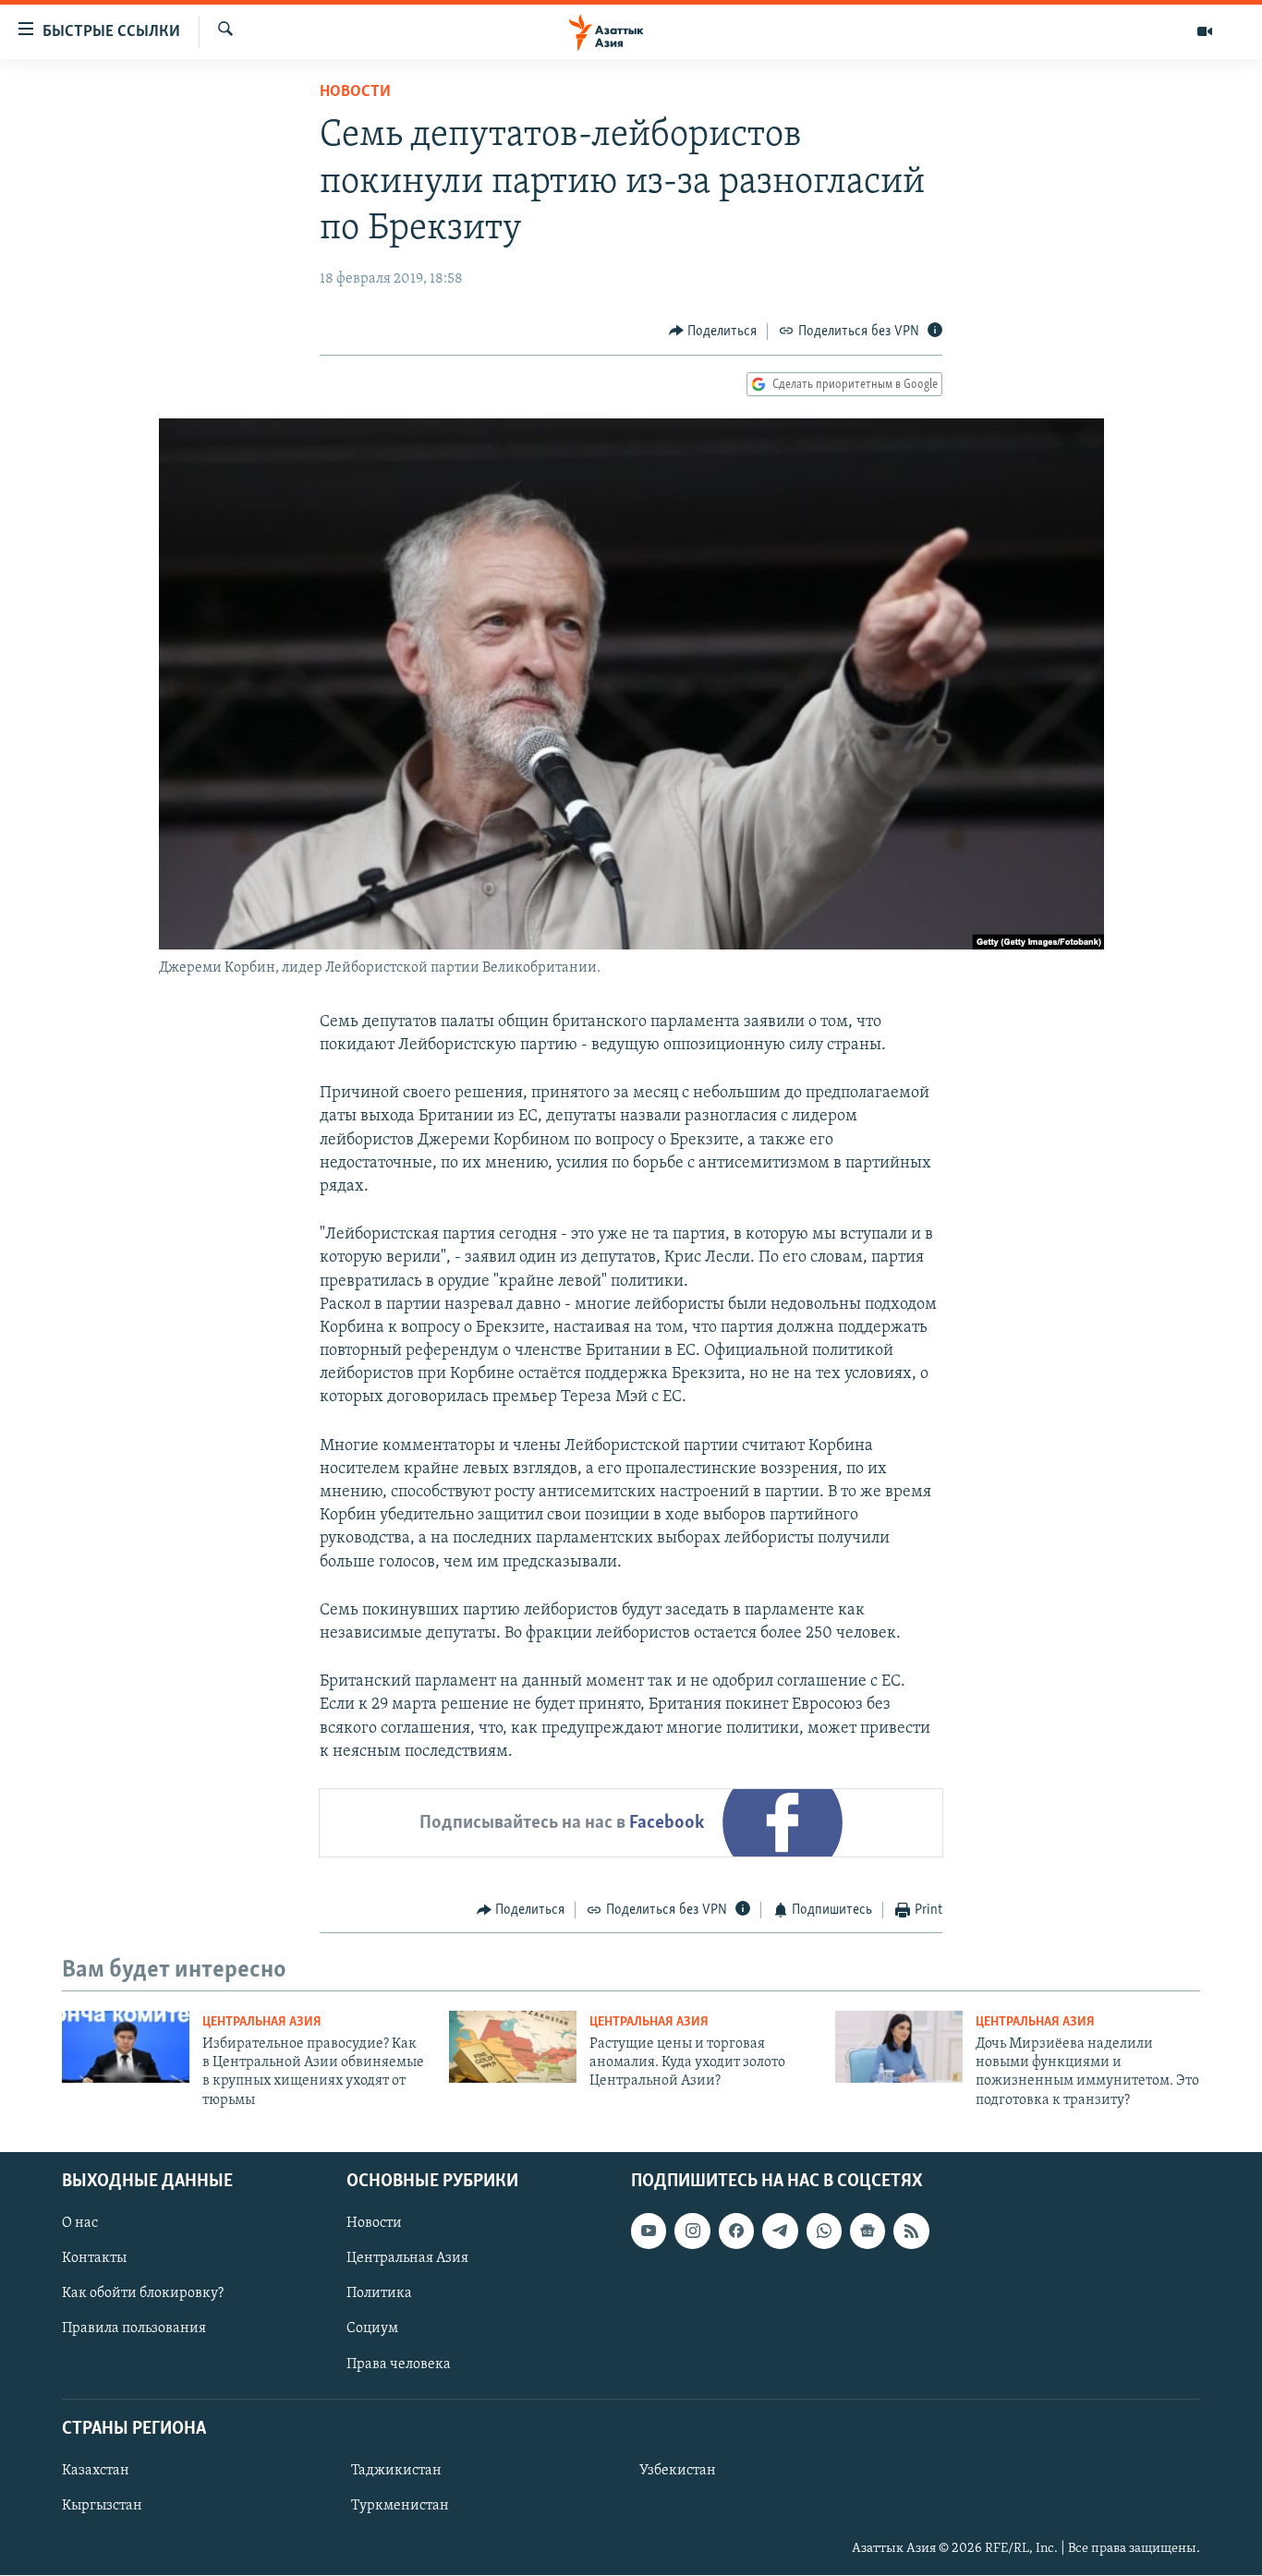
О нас (80, 2223)
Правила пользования (134, 2329)
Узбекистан (678, 2471)
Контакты (94, 2258)
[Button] (713, 332)
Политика (379, 2294)
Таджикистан (396, 2471)
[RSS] (911, 2231)
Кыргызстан (102, 2506)
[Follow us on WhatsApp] (824, 2231)
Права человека (399, 2364)
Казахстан (96, 2471)
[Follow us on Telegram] (780, 2231)
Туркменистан (400, 2506)
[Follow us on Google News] (868, 2231)
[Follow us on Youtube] (649, 2231)
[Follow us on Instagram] (692, 2231)
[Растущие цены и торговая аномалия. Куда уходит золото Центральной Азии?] (513, 2047)
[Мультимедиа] (1205, 31)
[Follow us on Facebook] (736, 2231)
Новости (355, 92)
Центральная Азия (262, 2022)
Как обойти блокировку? (143, 2294)
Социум (372, 2329)
